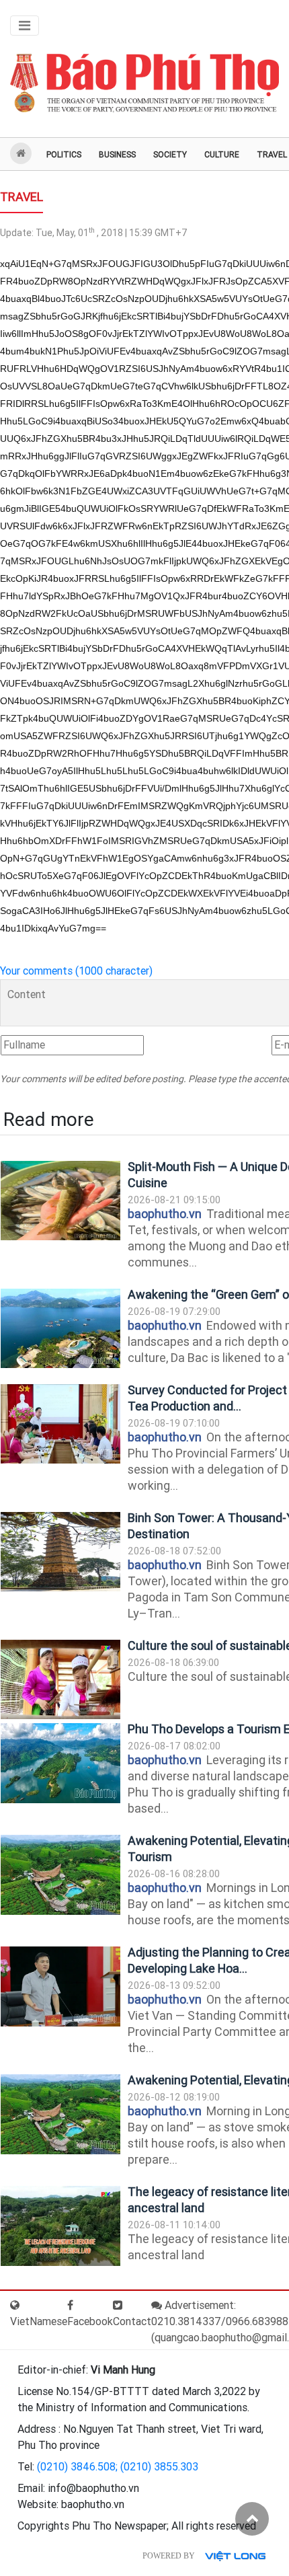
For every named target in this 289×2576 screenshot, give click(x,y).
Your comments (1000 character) (76, 971)
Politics (64, 155)
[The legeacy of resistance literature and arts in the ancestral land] (60, 2226)
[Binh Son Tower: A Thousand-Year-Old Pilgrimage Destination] (60, 1552)
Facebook (90, 2321)
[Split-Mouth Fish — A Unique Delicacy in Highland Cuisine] (60, 1201)
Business (117, 155)
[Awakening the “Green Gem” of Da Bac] (60, 1329)
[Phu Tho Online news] (144, 84)
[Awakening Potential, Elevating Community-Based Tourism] (60, 1875)
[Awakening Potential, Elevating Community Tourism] (60, 2114)
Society (170, 155)
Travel (22, 197)
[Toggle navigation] (25, 26)
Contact (132, 2321)
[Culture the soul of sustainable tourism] (60, 1680)
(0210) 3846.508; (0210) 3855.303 (118, 2467)
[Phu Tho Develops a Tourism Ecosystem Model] (60, 1763)
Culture (222, 155)
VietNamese (39, 2321)
